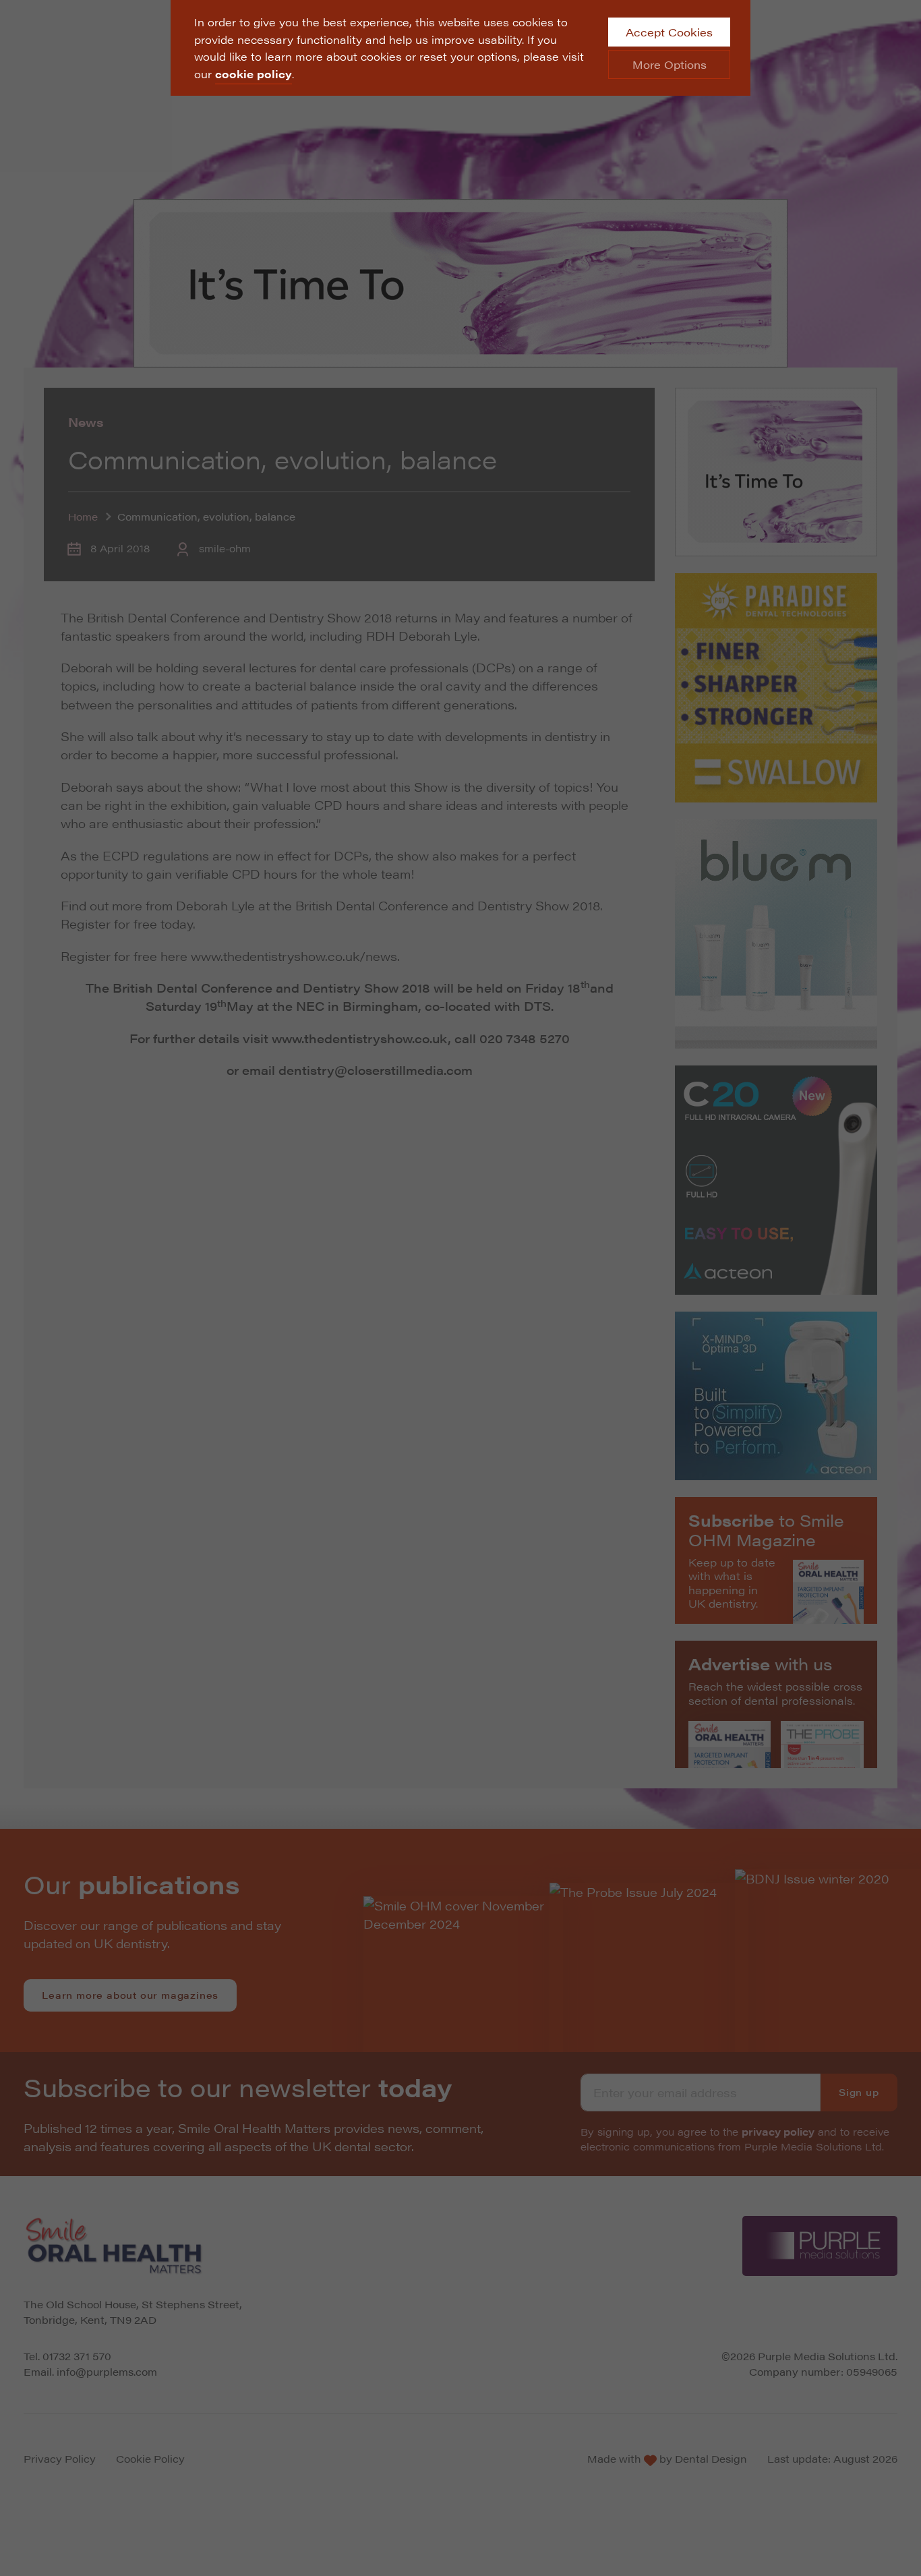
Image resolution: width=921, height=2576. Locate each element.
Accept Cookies (669, 32)
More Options (670, 64)
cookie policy (254, 74)
